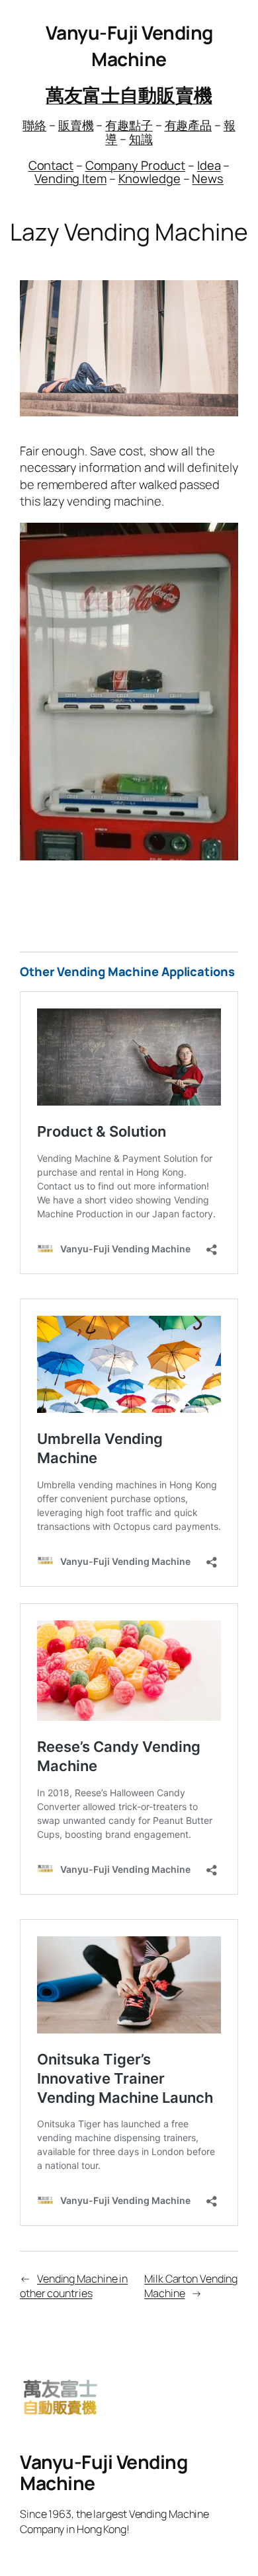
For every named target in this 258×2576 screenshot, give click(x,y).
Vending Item (70, 178)
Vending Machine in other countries (74, 2286)
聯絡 (34, 125)
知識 (141, 139)
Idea (209, 165)
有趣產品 (189, 125)
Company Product (136, 165)
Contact (51, 165)
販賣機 (76, 125)
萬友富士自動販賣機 (129, 95)
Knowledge (150, 178)
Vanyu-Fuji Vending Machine (129, 46)
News (208, 178)
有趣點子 (129, 125)
